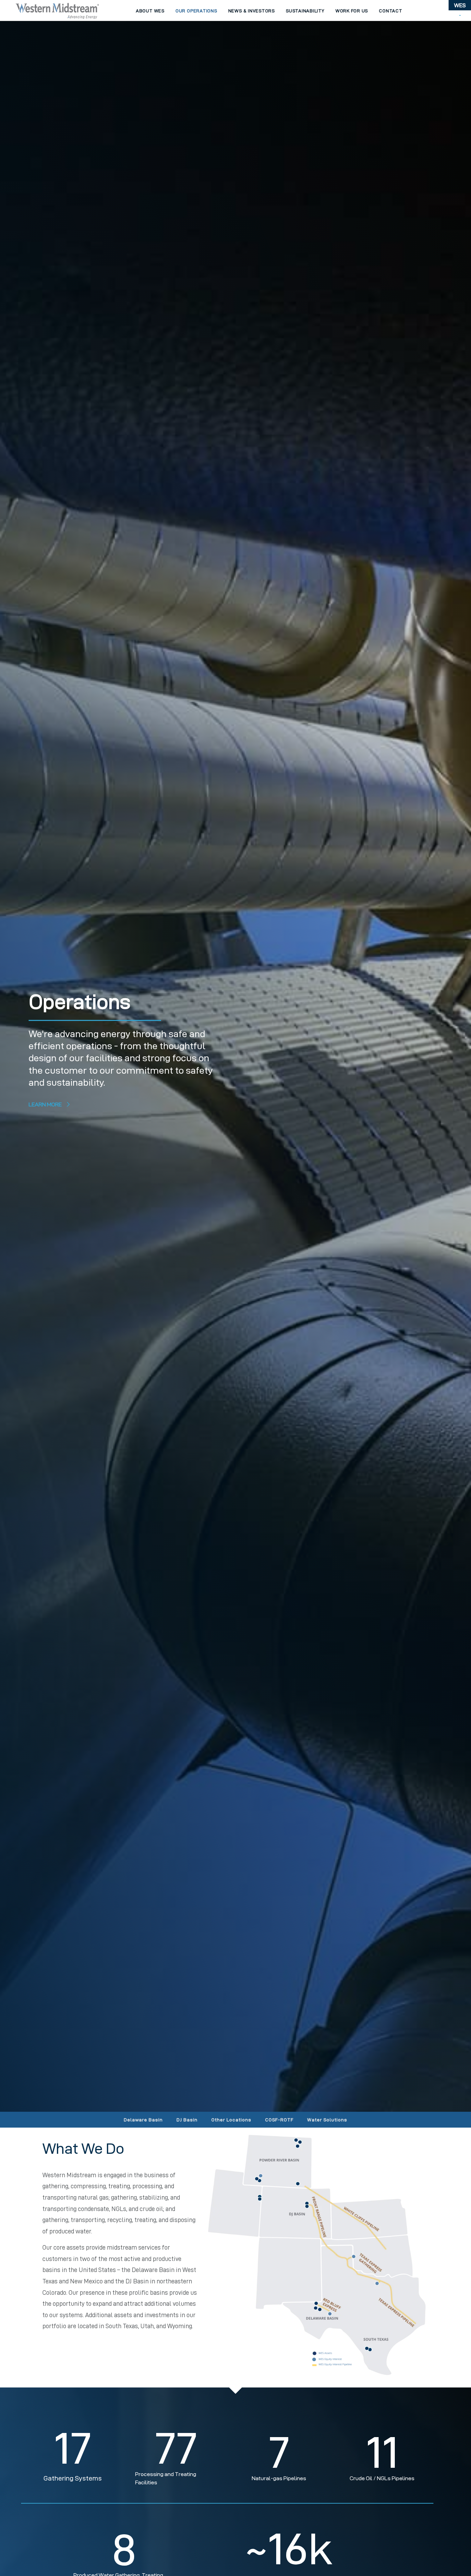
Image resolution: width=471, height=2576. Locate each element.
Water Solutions (327, 2120)
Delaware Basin (143, 2120)
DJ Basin (187, 2120)
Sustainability (305, 11)
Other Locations (231, 2120)
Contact (390, 11)
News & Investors (252, 11)
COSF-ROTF (279, 2120)
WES (460, 5)
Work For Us (352, 11)
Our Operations (196, 11)
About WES (150, 11)
